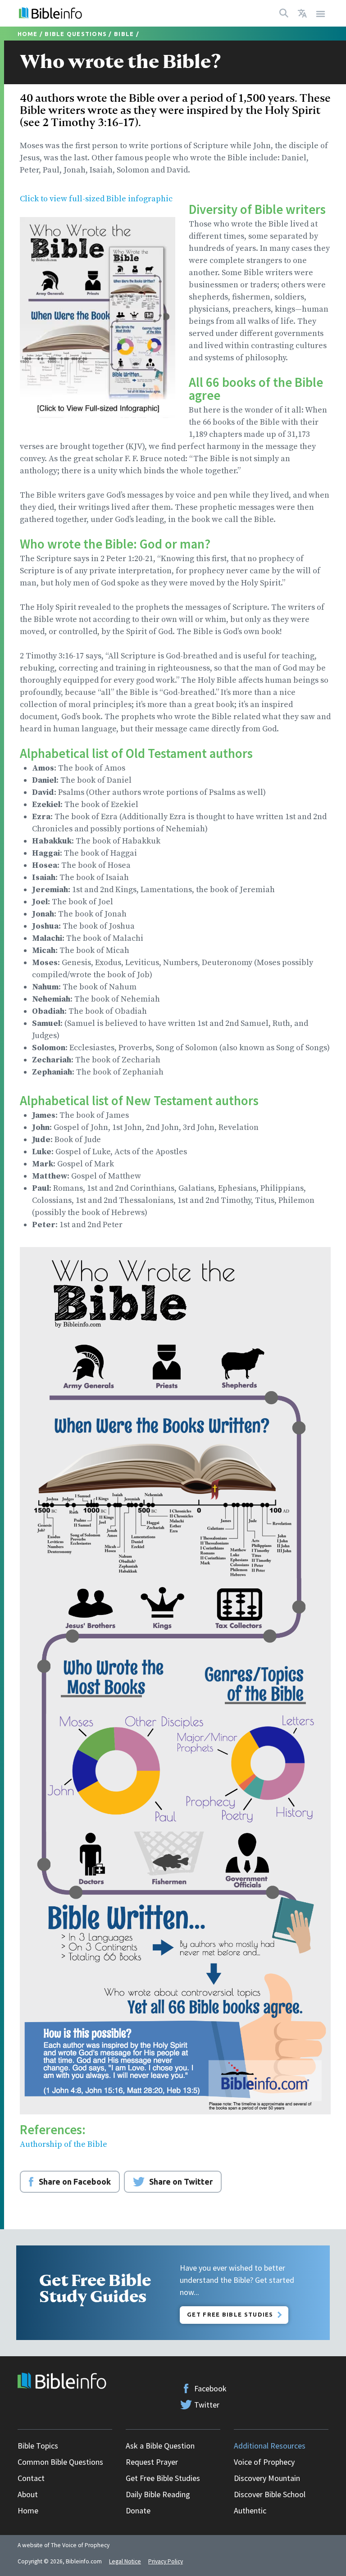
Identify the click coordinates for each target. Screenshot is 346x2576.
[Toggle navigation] (321, 13)
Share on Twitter (181, 2181)
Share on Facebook (75, 2181)
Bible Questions (76, 34)
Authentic (250, 2510)
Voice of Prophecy (264, 2462)
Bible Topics (38, 2446)
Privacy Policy (166, 2561)
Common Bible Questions (60, 2462)
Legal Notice (125, 2561)
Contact (31, 2478)
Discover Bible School (270, 2494)
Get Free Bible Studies (230, 2314)
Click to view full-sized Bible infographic (96, 199)
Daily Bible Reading (158, 2494)
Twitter (207, 2405)
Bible (124, 34)
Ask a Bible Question (160, 2446)
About (28, 2494)
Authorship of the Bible (64, 2144)
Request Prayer (152, 2462)
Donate (138, 2510)
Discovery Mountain (267, 2478)
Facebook (210, 2388)
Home (28, 34)
